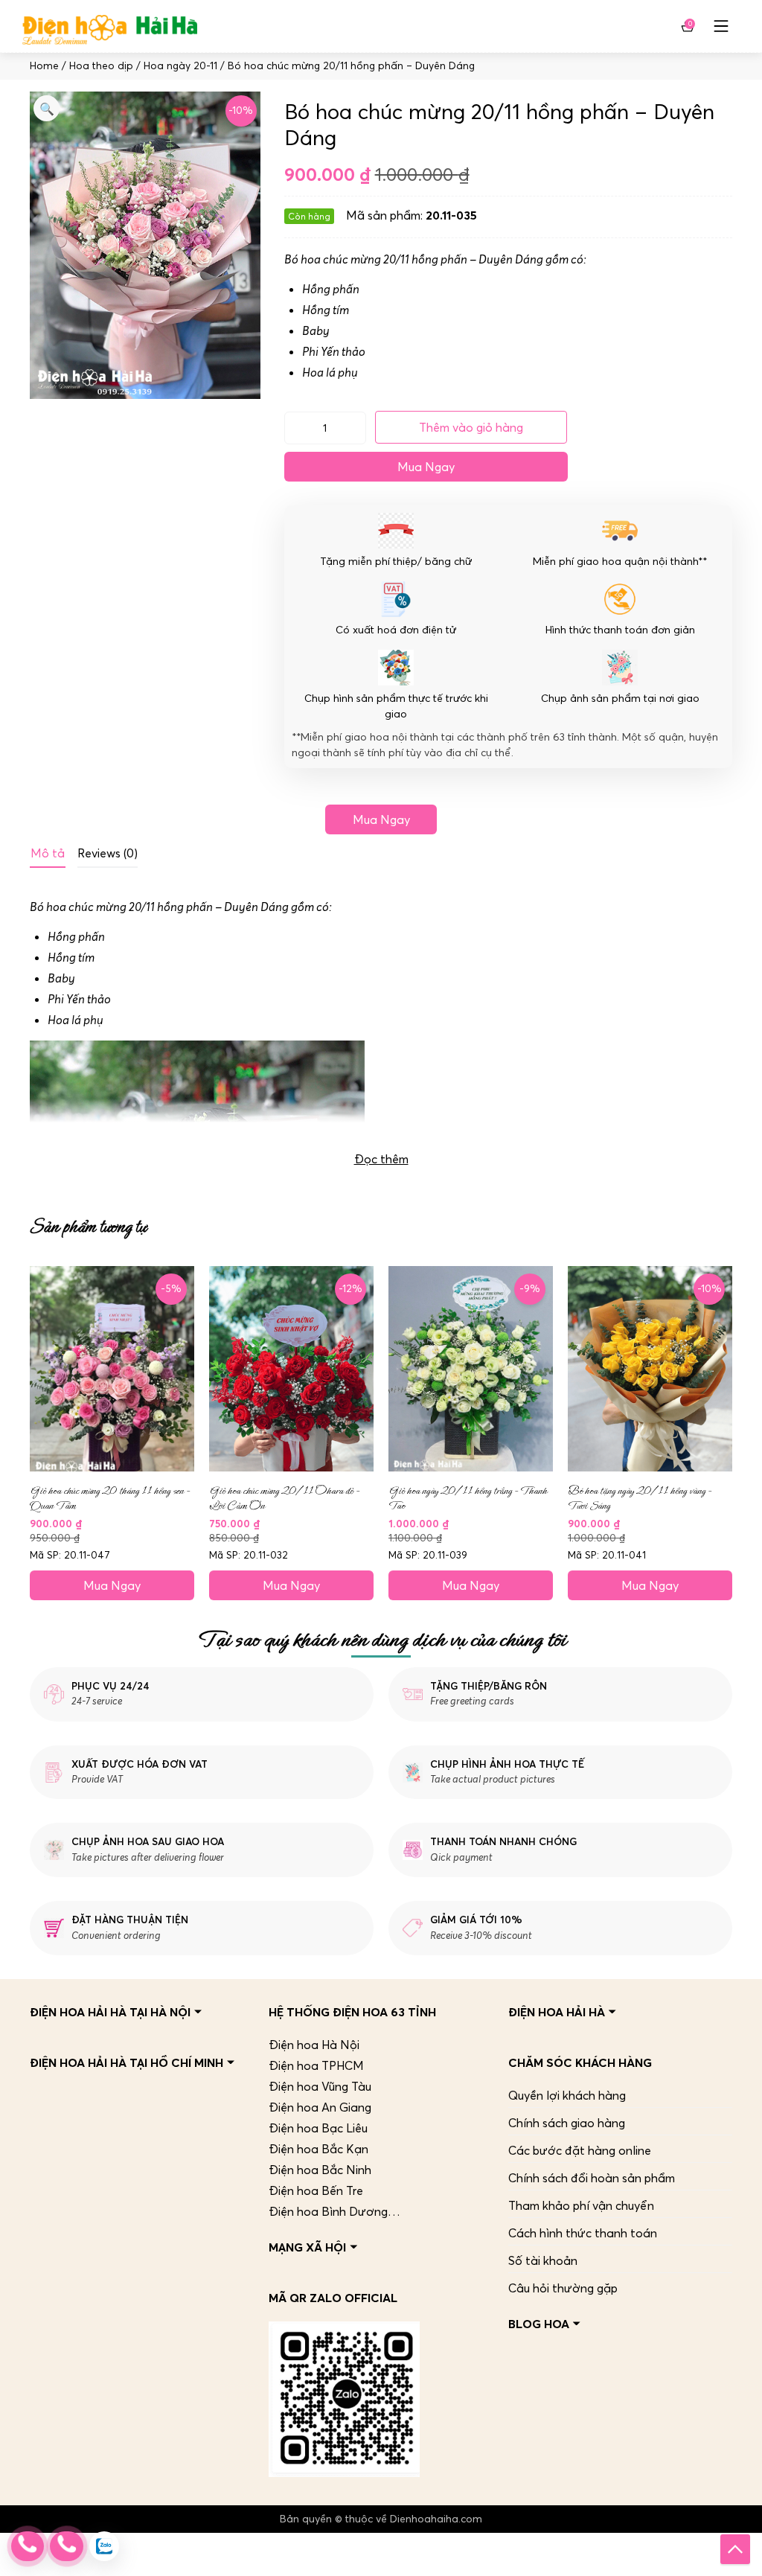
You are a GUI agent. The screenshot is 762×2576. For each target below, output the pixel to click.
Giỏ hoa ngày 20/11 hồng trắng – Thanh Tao (468, 1498)
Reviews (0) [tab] (108, 853)
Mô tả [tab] (48, 853)
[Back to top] (735, 2549)
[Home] (110, 26)
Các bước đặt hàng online (580, 2150)
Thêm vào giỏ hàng (471, 427)
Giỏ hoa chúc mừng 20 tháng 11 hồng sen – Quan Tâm (110, 1498)
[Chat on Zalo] (104, 2546)
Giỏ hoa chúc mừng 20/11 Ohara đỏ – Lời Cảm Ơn (284, 1498)
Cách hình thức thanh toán (583, 2233)
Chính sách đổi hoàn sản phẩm (592, 2178)
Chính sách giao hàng (567, 2123)
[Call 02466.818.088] (28, 2546)
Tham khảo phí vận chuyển (581, 2205)
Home (44, 66)
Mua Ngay (426, 467)
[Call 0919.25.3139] (66, 2546)
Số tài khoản (543, 2260)
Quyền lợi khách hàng (567, 2095)
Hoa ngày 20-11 (180, 66)
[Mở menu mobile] (721, 26)
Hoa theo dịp (101, 66)
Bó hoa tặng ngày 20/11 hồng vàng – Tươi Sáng (640, 1498)
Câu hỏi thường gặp (563, 2288)
